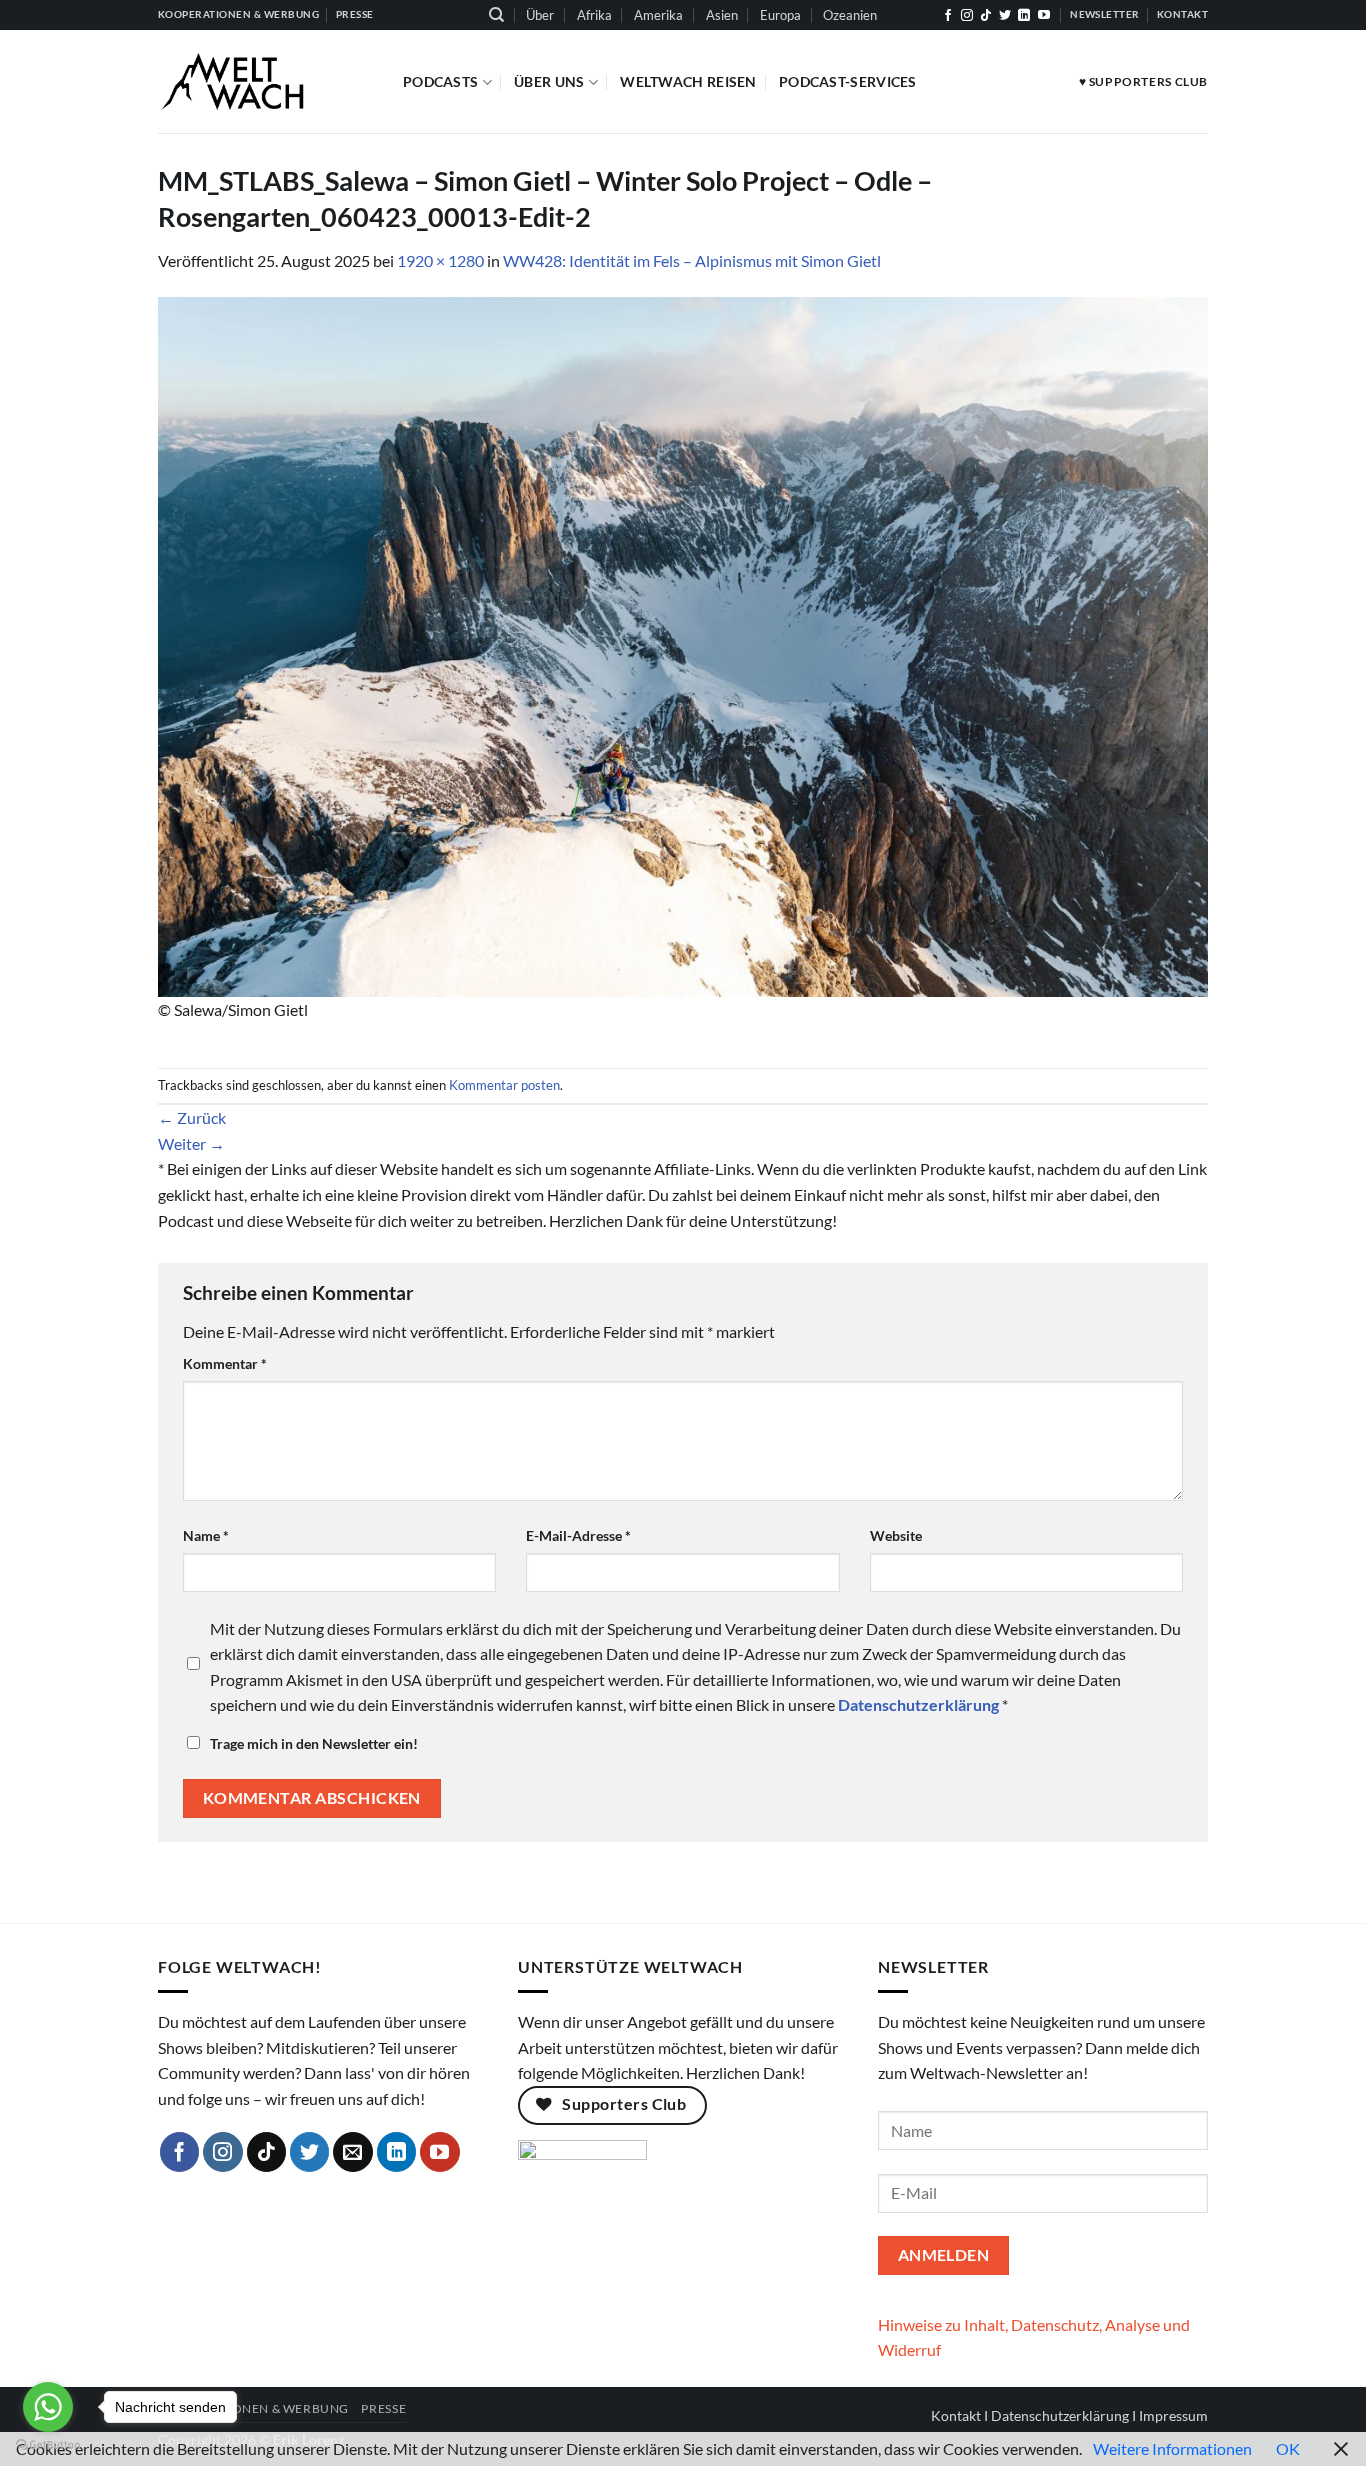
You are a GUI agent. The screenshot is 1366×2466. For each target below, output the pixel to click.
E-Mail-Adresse (578, 1535)
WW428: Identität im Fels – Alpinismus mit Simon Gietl (692, 260)
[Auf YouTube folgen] (1044, 16)
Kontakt (956, 2415)
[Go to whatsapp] (48, 2407)
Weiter (191, 1143)
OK (1288, 2448)
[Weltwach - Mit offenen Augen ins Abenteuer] (265, 81)
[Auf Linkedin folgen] (1024, 16)
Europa (780, 15)
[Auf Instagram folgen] (967, 16)
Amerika (658, 15)
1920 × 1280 (440, 260)
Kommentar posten (504, 1085)
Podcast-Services (848, 81)
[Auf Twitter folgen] (1005, 16)
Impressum (1173, 2415)
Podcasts (440, 81)
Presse (383, 2408)
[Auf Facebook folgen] (948, 16)
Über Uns (549, 81)
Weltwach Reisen (688, 81)
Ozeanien (850, 15)
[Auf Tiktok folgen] (986, 16)
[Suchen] (496, 15)
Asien (722, 15)
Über (540, 15)
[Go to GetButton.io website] (48, 2445)
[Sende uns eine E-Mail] (353, 2152)
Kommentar (225, 1363)
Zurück (192, 1117)
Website (896, 1535)
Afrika (594, 15)
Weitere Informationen (1172, 2448)
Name (206, 1535)
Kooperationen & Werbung (253, 2408)
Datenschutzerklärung (1060, 2415)
